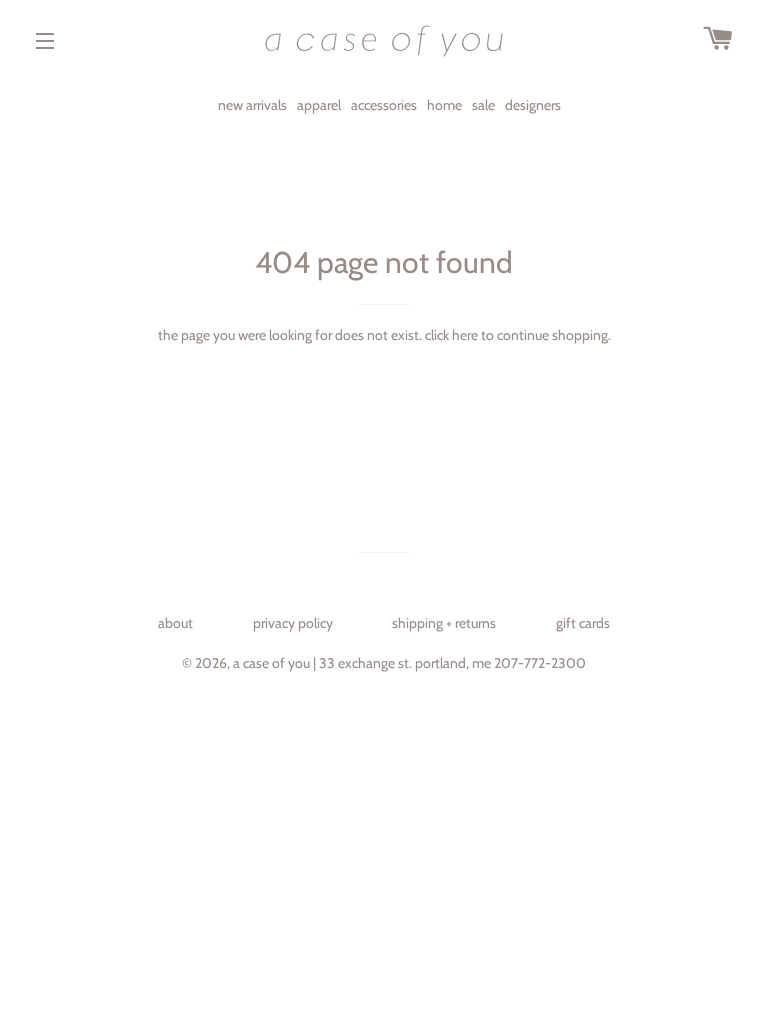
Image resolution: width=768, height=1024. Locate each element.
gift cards (583, 623)
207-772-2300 (540, 663)
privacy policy (293, 623)
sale (483, 105)
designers (533, 105)
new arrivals (252, 105)
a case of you (271, 663)
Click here (451, 335)
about (175, 623)
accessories (384, 105)
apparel (319, 105)
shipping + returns (444, 623)
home (444, 105)
